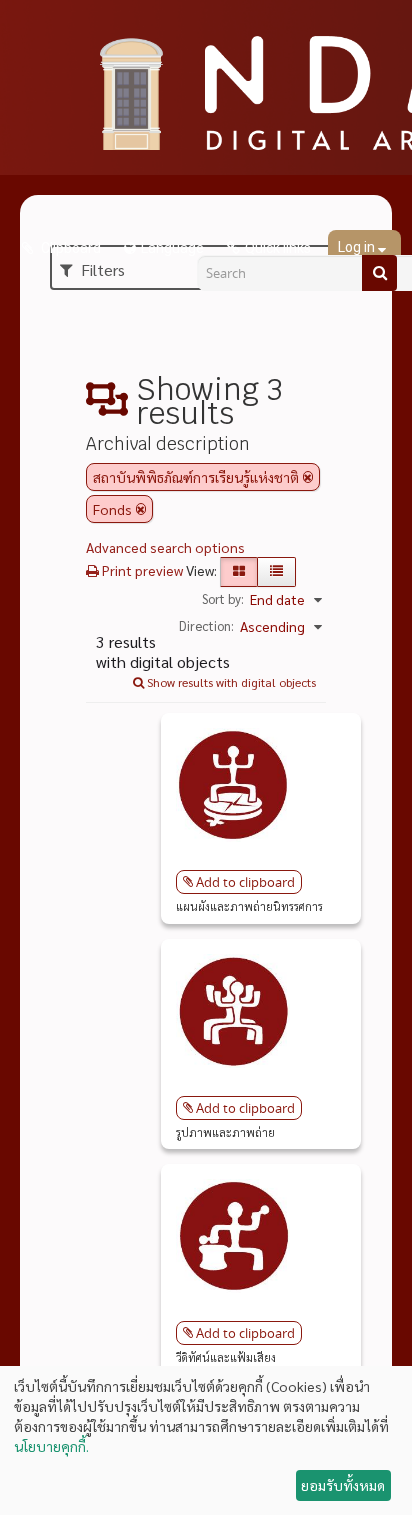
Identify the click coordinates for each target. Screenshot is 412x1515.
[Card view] (239, 572)
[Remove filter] (308, 477)
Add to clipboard (245, 882)
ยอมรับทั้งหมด (343, 1485)
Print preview (141, 570)
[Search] (379, 273)
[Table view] (276, 572)
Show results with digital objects (230, 682)
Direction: (206, 625)
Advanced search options (165, 547)
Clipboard (69, 248)
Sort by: (223, 598)
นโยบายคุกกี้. (51, 1446)
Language (172, 248)
